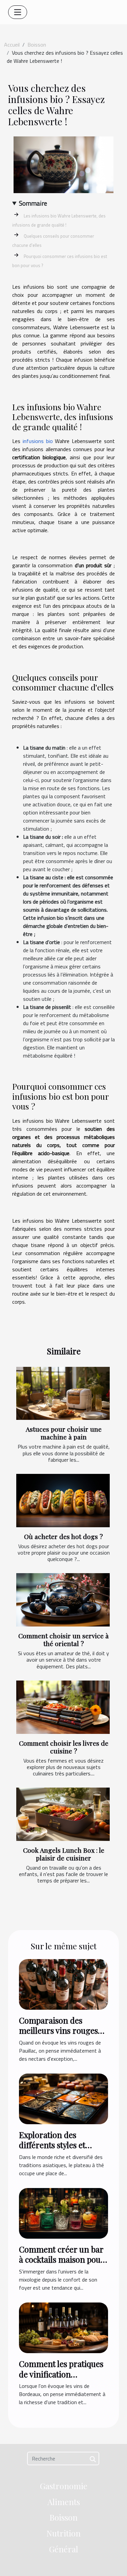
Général (64, 2549)
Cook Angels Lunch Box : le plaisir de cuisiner (64, 1854)
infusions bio (38, 441)
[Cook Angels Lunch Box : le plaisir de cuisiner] (63, 1814)
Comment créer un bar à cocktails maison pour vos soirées (62, 2259)
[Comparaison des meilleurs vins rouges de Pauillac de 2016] (63, 1984)
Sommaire (33, 203)
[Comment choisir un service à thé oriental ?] (63, 1600)
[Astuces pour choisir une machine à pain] (63, 1394)
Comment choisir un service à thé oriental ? (63, 1640)
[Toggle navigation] (18, 12)
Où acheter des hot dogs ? (63, 1536)
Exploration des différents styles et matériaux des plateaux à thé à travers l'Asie (61, 2150)
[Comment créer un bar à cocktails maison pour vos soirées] (63, 2213)
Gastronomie (64, 2486)
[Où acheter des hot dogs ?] (63, 1501)
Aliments (64, 2502)
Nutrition (63, 2533)
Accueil (12, 45)
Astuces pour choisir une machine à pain (64, 1433)
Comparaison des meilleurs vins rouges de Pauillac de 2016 (58, 2031)
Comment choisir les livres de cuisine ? (64, 1747)
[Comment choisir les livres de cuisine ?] (63, 1707)
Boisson (37, 45)
